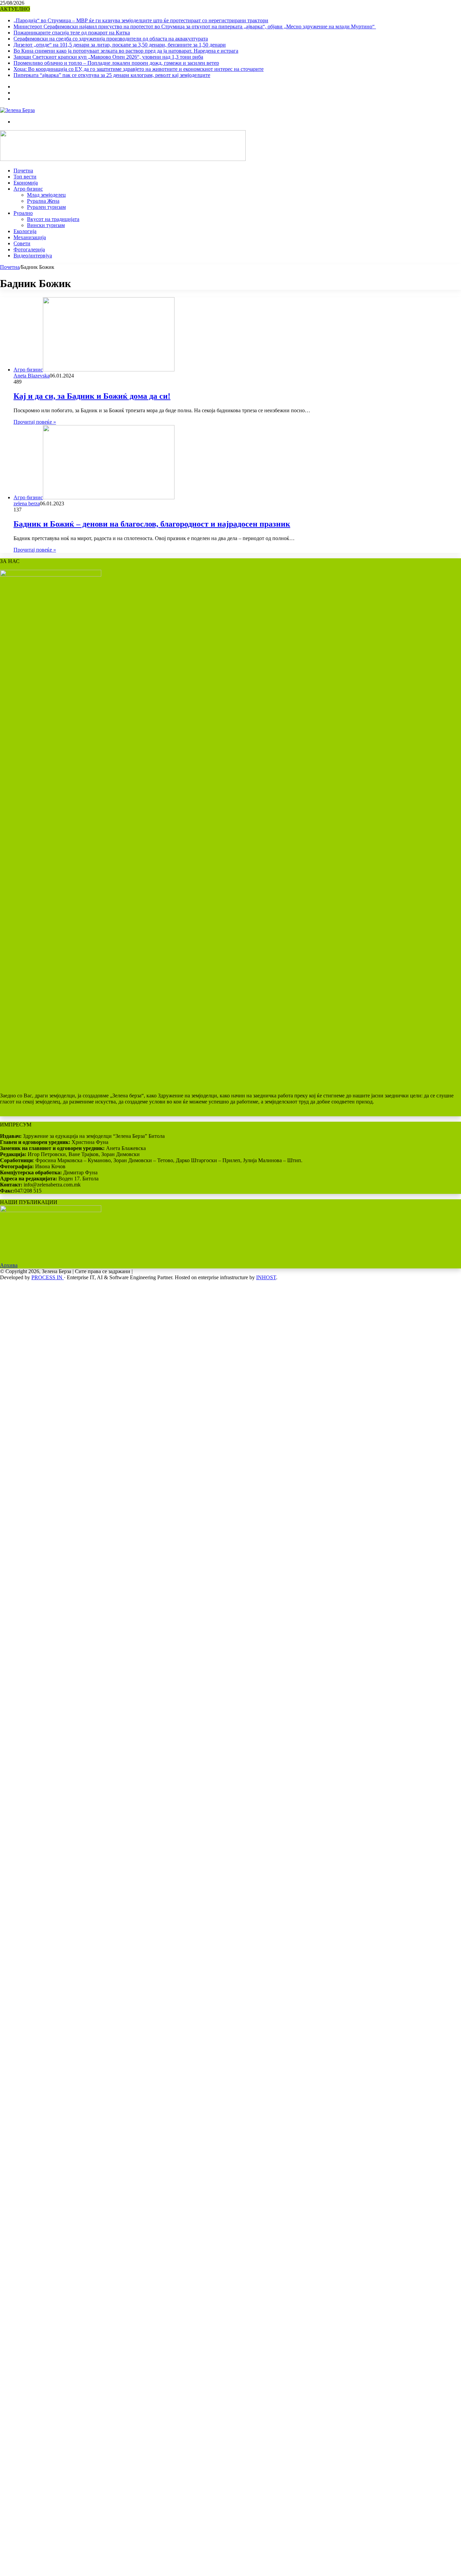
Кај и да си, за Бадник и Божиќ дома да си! (92, 396)
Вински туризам (46, 225)
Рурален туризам (46, 207)
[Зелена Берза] (17, 110)
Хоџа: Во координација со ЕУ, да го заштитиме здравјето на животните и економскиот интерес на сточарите (139, 69)
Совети (22, 243)
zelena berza (27, 503)
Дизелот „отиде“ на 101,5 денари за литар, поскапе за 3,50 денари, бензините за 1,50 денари (120, 45)
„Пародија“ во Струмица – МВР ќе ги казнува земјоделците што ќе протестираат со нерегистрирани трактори (141, 20)
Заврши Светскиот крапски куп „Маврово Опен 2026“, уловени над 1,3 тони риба (108, 57)
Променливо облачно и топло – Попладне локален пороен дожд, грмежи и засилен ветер (116, 63)
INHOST (266, 1277)
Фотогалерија (29, 249)
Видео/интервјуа (33, 256)
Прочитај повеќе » (35, 422)
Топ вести (25, 177)
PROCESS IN (48, 1277)
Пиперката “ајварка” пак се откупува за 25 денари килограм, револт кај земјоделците (112, 75)
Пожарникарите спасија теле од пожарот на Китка (72, 33)
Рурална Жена (43, 201)
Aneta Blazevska (32, 376)
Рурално (23, 213)
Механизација (30, 237)
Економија (26, 183)
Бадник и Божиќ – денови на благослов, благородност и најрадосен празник (152, 524)
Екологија (25, 231)
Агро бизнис (28, 189)
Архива (9, 1265)
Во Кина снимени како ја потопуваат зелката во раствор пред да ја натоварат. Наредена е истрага (126, 51)
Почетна (23, 171)
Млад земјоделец (46, 195)
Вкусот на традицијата (53, 219)
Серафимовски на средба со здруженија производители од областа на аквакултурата (111, 39)
